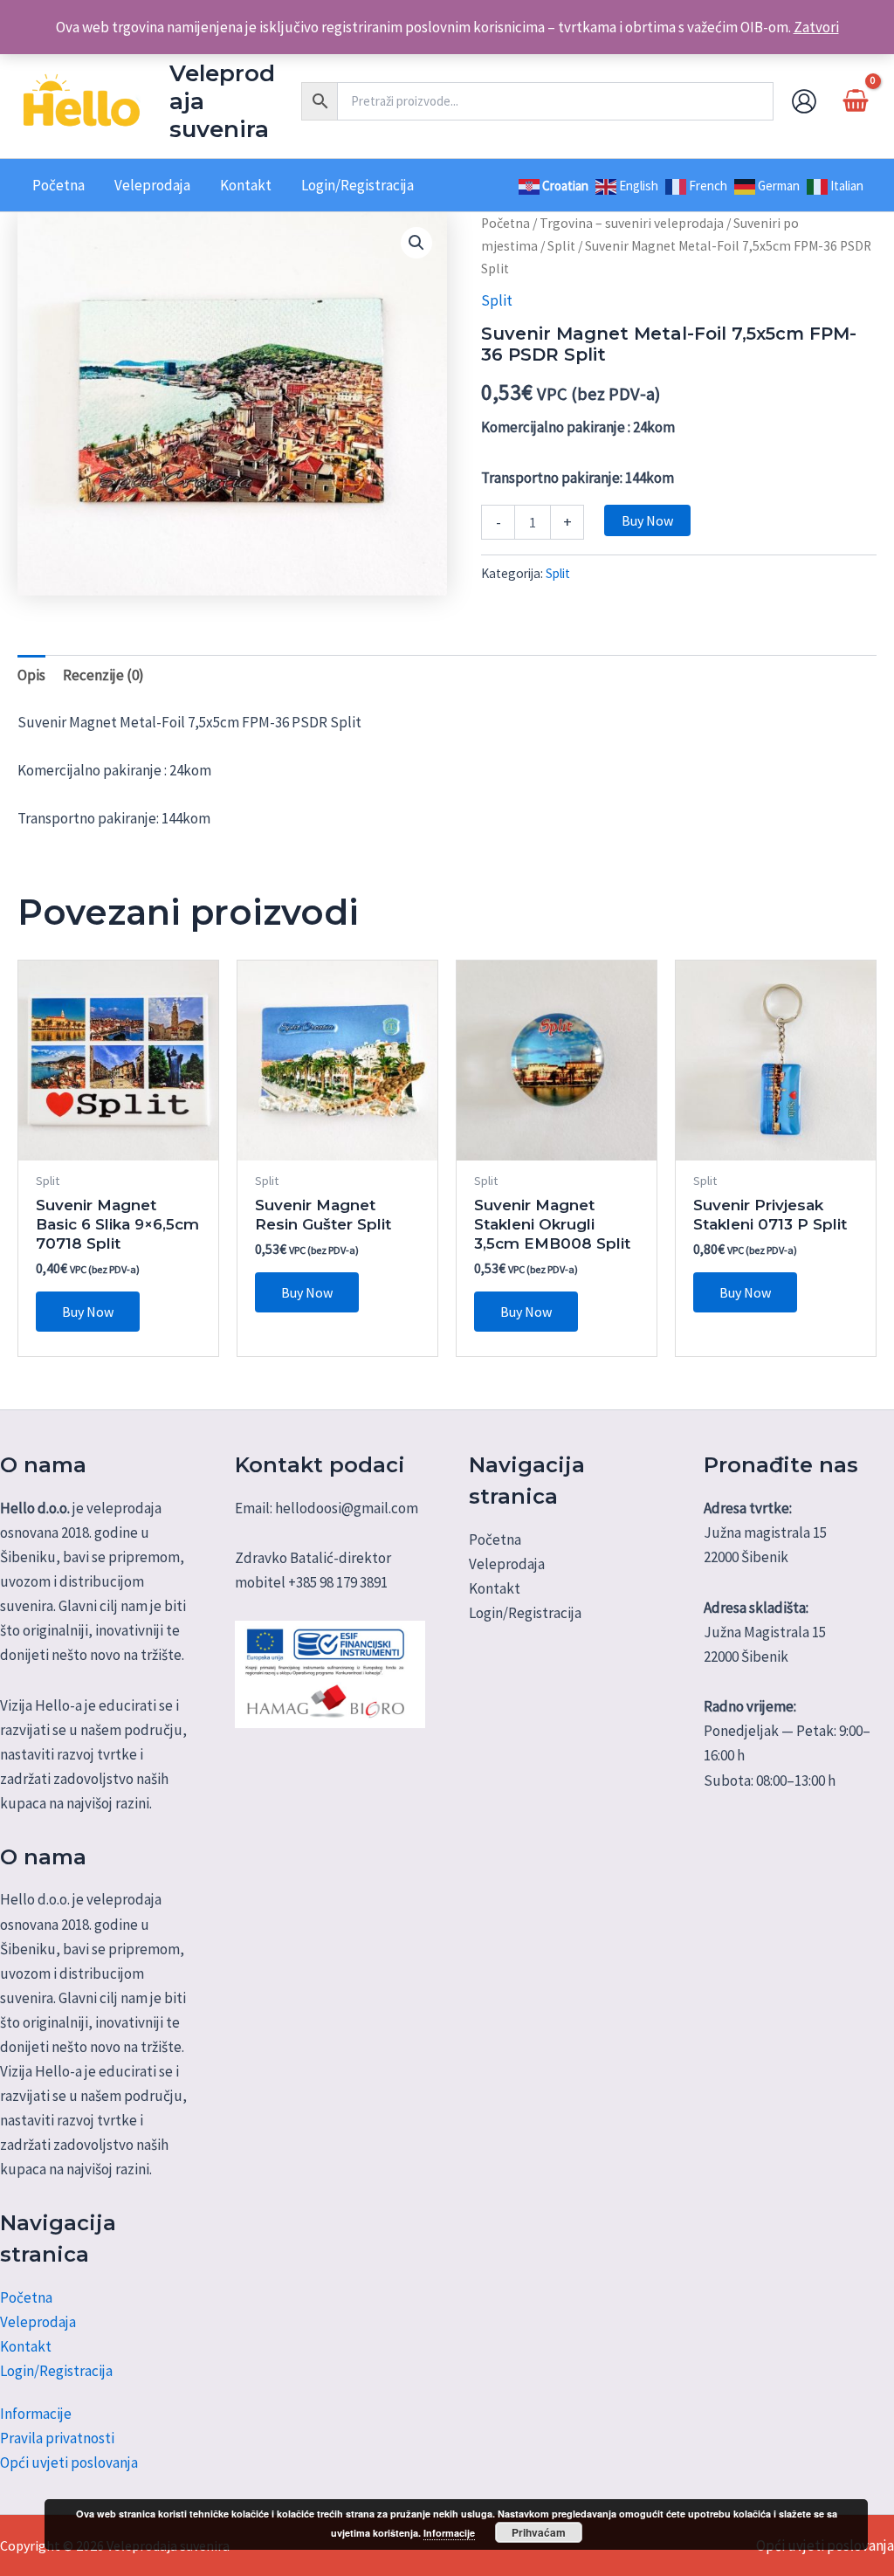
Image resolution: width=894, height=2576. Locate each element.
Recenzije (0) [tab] (103, 675)
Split (561, 246)
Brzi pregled (118, 1143)
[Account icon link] (804, 101)
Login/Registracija (56, 2371)
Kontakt (26, 2346)
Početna (505, 223)
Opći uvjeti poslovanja (69, 2462)
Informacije (36, 2414)
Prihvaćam (539, 2532)
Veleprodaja (38, 2322)
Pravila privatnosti (57, 2438)
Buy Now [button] (88, 1312)
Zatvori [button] (816, 27)
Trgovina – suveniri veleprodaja (632, 223)
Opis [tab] (31, 675)
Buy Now (647, 520)
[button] (416, 243)
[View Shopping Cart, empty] (856, 101)
